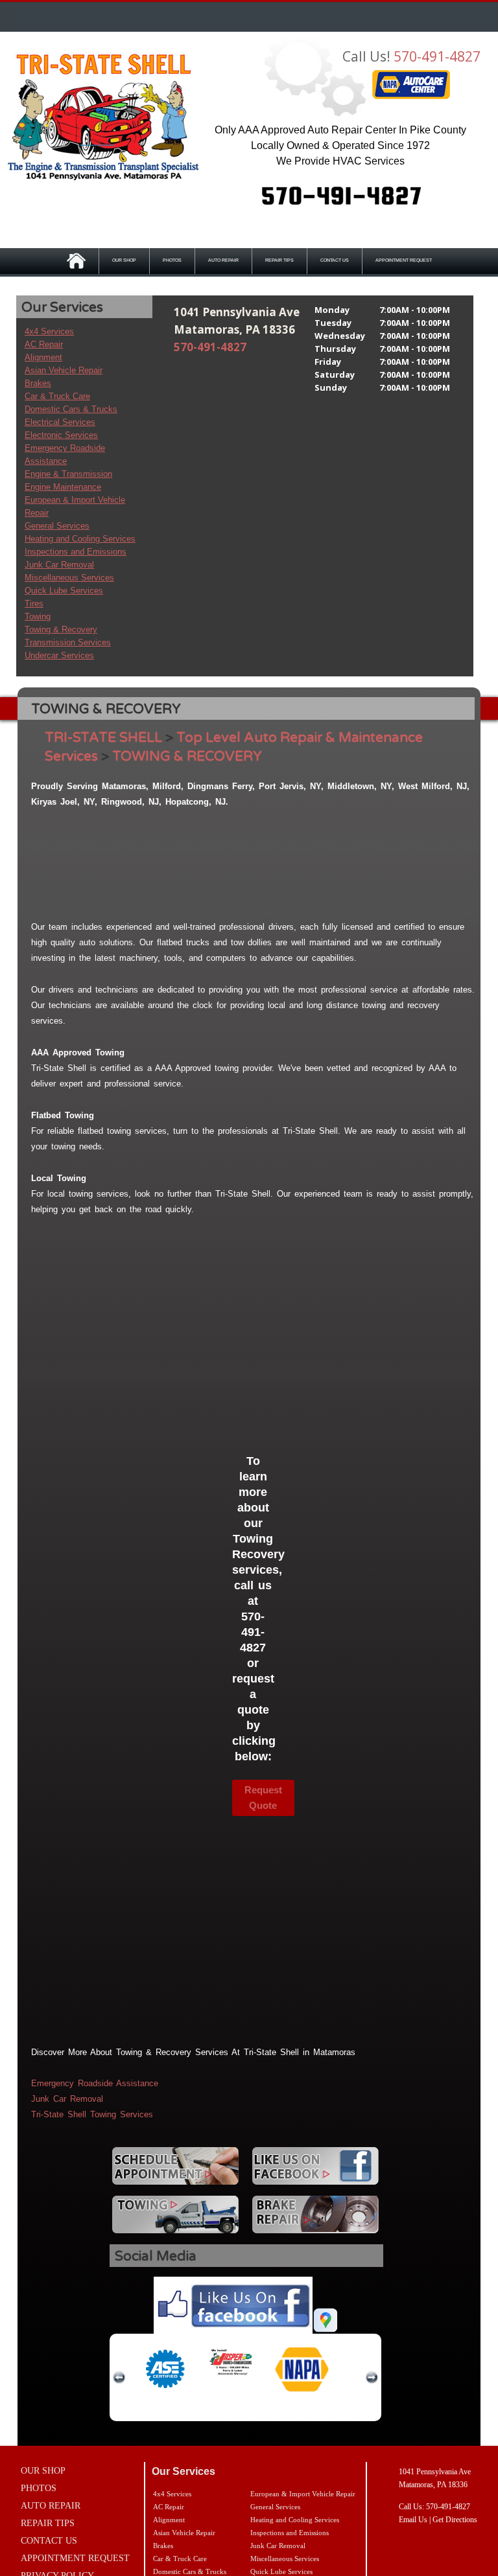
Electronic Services (61, 435)
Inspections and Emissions (76, 552)
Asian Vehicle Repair (64, 370)
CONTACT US (335, 260)
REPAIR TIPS (279, 260)
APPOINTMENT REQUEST (404, 260)
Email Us (413, 2520)
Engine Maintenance (63, 487)
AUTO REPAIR (223, 260)
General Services (57, 526)
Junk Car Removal (59, 565)
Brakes (38, 383)
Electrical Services (60, 422)
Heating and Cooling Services (80, 539)
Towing (38, 616)
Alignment (43, 357)
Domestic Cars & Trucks (71, 409)
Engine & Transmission (68, 474)
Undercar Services (59, 655)
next (372, 2378)
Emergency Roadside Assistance (95, 2083)
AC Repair (44, 344)
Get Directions (455, 2520)
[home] (104, 117)
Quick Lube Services (64, 591)
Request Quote (263, 1798)
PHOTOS (172, 260)
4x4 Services (49, 331)
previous (119, 2378)
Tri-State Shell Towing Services (92, 2114)
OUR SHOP (124, 260)
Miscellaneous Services (69, 578)
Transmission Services (68, 642)
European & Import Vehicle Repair (303, 2494)
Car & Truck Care (57, 396)
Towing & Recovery (61, 629)
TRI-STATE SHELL (103, 738)
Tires (34, 604)
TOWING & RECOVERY (187, 756)
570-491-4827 (437, 56)
